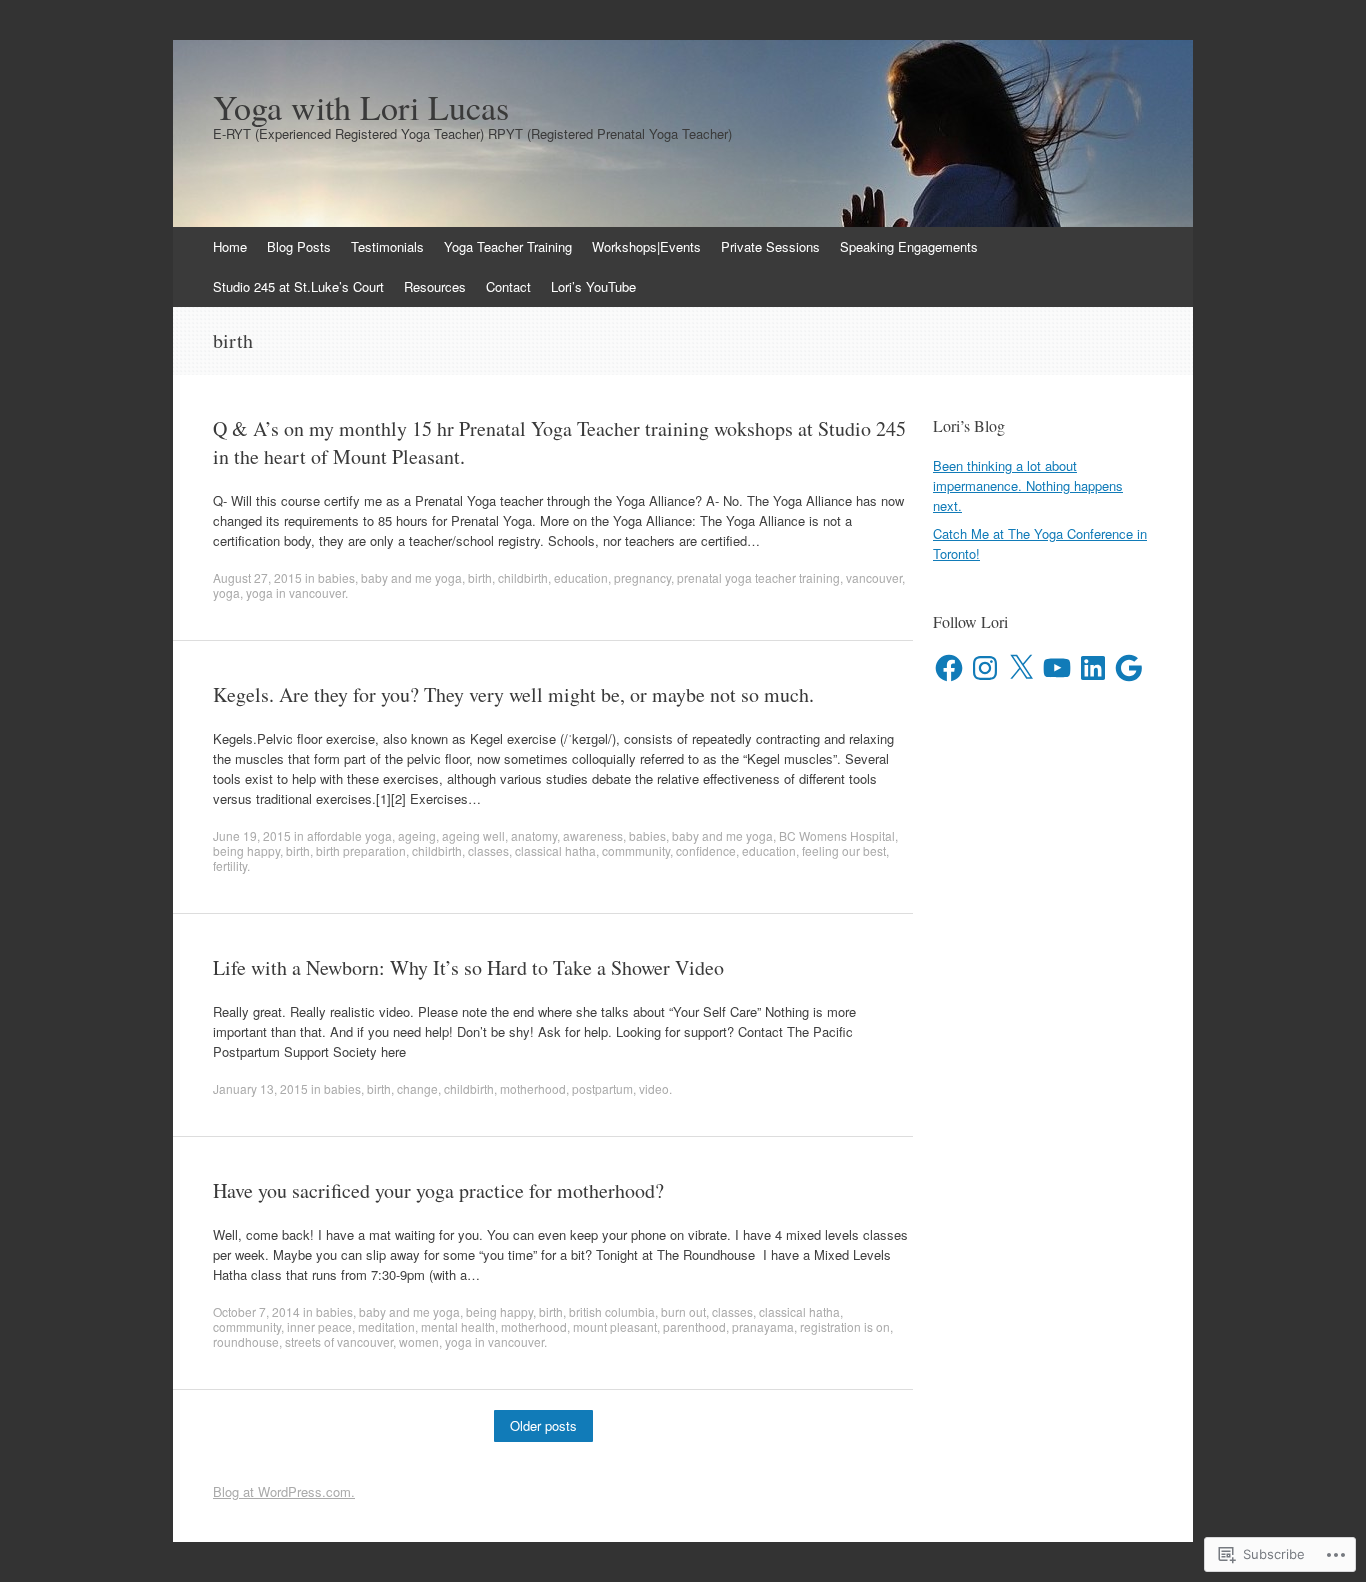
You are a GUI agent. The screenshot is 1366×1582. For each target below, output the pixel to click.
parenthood (694, 1326)
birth (480, 577)
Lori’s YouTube (593, 286)
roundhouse (246, 1341)
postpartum (602, 1088)
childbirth (523, 577)
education (581, 577)
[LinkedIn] (1093, 668)
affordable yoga (349, 835)
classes (488, 850)
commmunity (636, 850)
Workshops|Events (646, 246)
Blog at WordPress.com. (284, 1491)
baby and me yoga (411, 577)
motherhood (533, 1088)
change (417, 1088)
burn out (683, 1311)
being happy (246, 850)
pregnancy (642, 577)
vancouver (874, 577)
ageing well (473, 835)
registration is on (845, 1326)
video (654, 1088)
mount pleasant (615, 1326)
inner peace (319, 1326)
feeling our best (844, 850)
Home (230, 246)
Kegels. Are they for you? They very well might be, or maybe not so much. (513, 694)
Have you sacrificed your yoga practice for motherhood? (438, 1190)
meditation (386, 1326)
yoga (226, 592)
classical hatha (555, 850)
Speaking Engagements (909, 246)
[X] (1021, 668)
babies (336, 577)
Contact (508, 286)
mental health (458, 1326)
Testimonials (387, 246)
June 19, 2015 (252, 835)
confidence (706, 850)
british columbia (612, 1311)
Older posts (543, 1425)
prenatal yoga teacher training (758, 577)
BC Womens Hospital (837, 835)
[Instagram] (985, 668)
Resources (435, 286)
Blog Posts (299, 246)
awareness (593, 835)
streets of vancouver (339, 1341)
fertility (230, 865)
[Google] (1129, 668)
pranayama (763, 1326)
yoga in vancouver (295, 592)
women (419, 1341)
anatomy (534, 835)
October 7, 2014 (256, 1311)
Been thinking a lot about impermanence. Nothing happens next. (1028, 485)
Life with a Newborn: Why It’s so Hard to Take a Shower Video (468, 967)
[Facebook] (949, 668)
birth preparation (361, 850)
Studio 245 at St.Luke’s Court (298, 286)
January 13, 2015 (260, 1088)
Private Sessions (770, 246)
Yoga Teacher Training (508, 246)
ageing (417, 835)
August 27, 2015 (257, 577)
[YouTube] (1057, 668)
